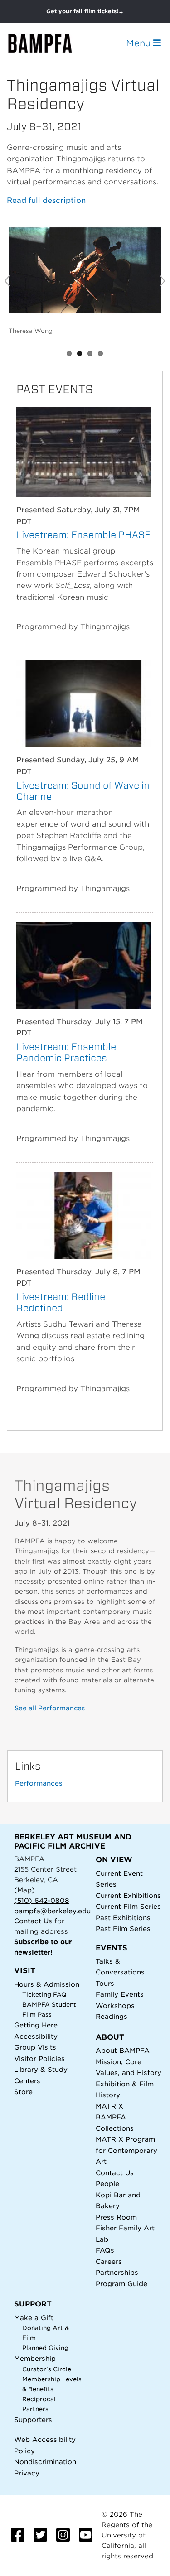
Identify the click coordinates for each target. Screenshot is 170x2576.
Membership (35, 2358)
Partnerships (117, 2272)
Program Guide (121, 2284)
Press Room (116, 2217)
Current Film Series (128, 1906)
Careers (109, 2261)
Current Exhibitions (128, 1895)
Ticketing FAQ (44, 1995)
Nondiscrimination (45, 2462)
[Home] (48, 43)
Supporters (33, 2420)
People (107, 2184)
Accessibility (36, 2036)
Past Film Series (123, 1928)
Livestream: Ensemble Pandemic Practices (66, 1052)
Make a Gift (34, 2318)
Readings (112, 2016)
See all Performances (50, 1708)
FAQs (105, 2250)
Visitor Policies (39, 2058)
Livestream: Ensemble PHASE (83, 535)
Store (23, 2092)
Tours (105, 1983)
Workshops (115, 2005)
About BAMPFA (123, 2050)
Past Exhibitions (123, 1918)
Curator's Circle (47, 2369)
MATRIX (109, 2106)
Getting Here (36, 2025)
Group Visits (35, 2047)
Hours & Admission (47, 1984)
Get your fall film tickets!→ (85, 11)
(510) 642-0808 (42, 1900)
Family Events (120, 1994)
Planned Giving (45, 2348)
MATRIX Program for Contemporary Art (126, 2150)
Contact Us (33, 1921)
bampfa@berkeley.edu (52, 1911)
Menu (140, 43)
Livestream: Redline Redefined (61, 1302)
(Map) (24, 1890)
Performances (39, 1783)
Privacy (27, 2473)
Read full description (46, 200)
